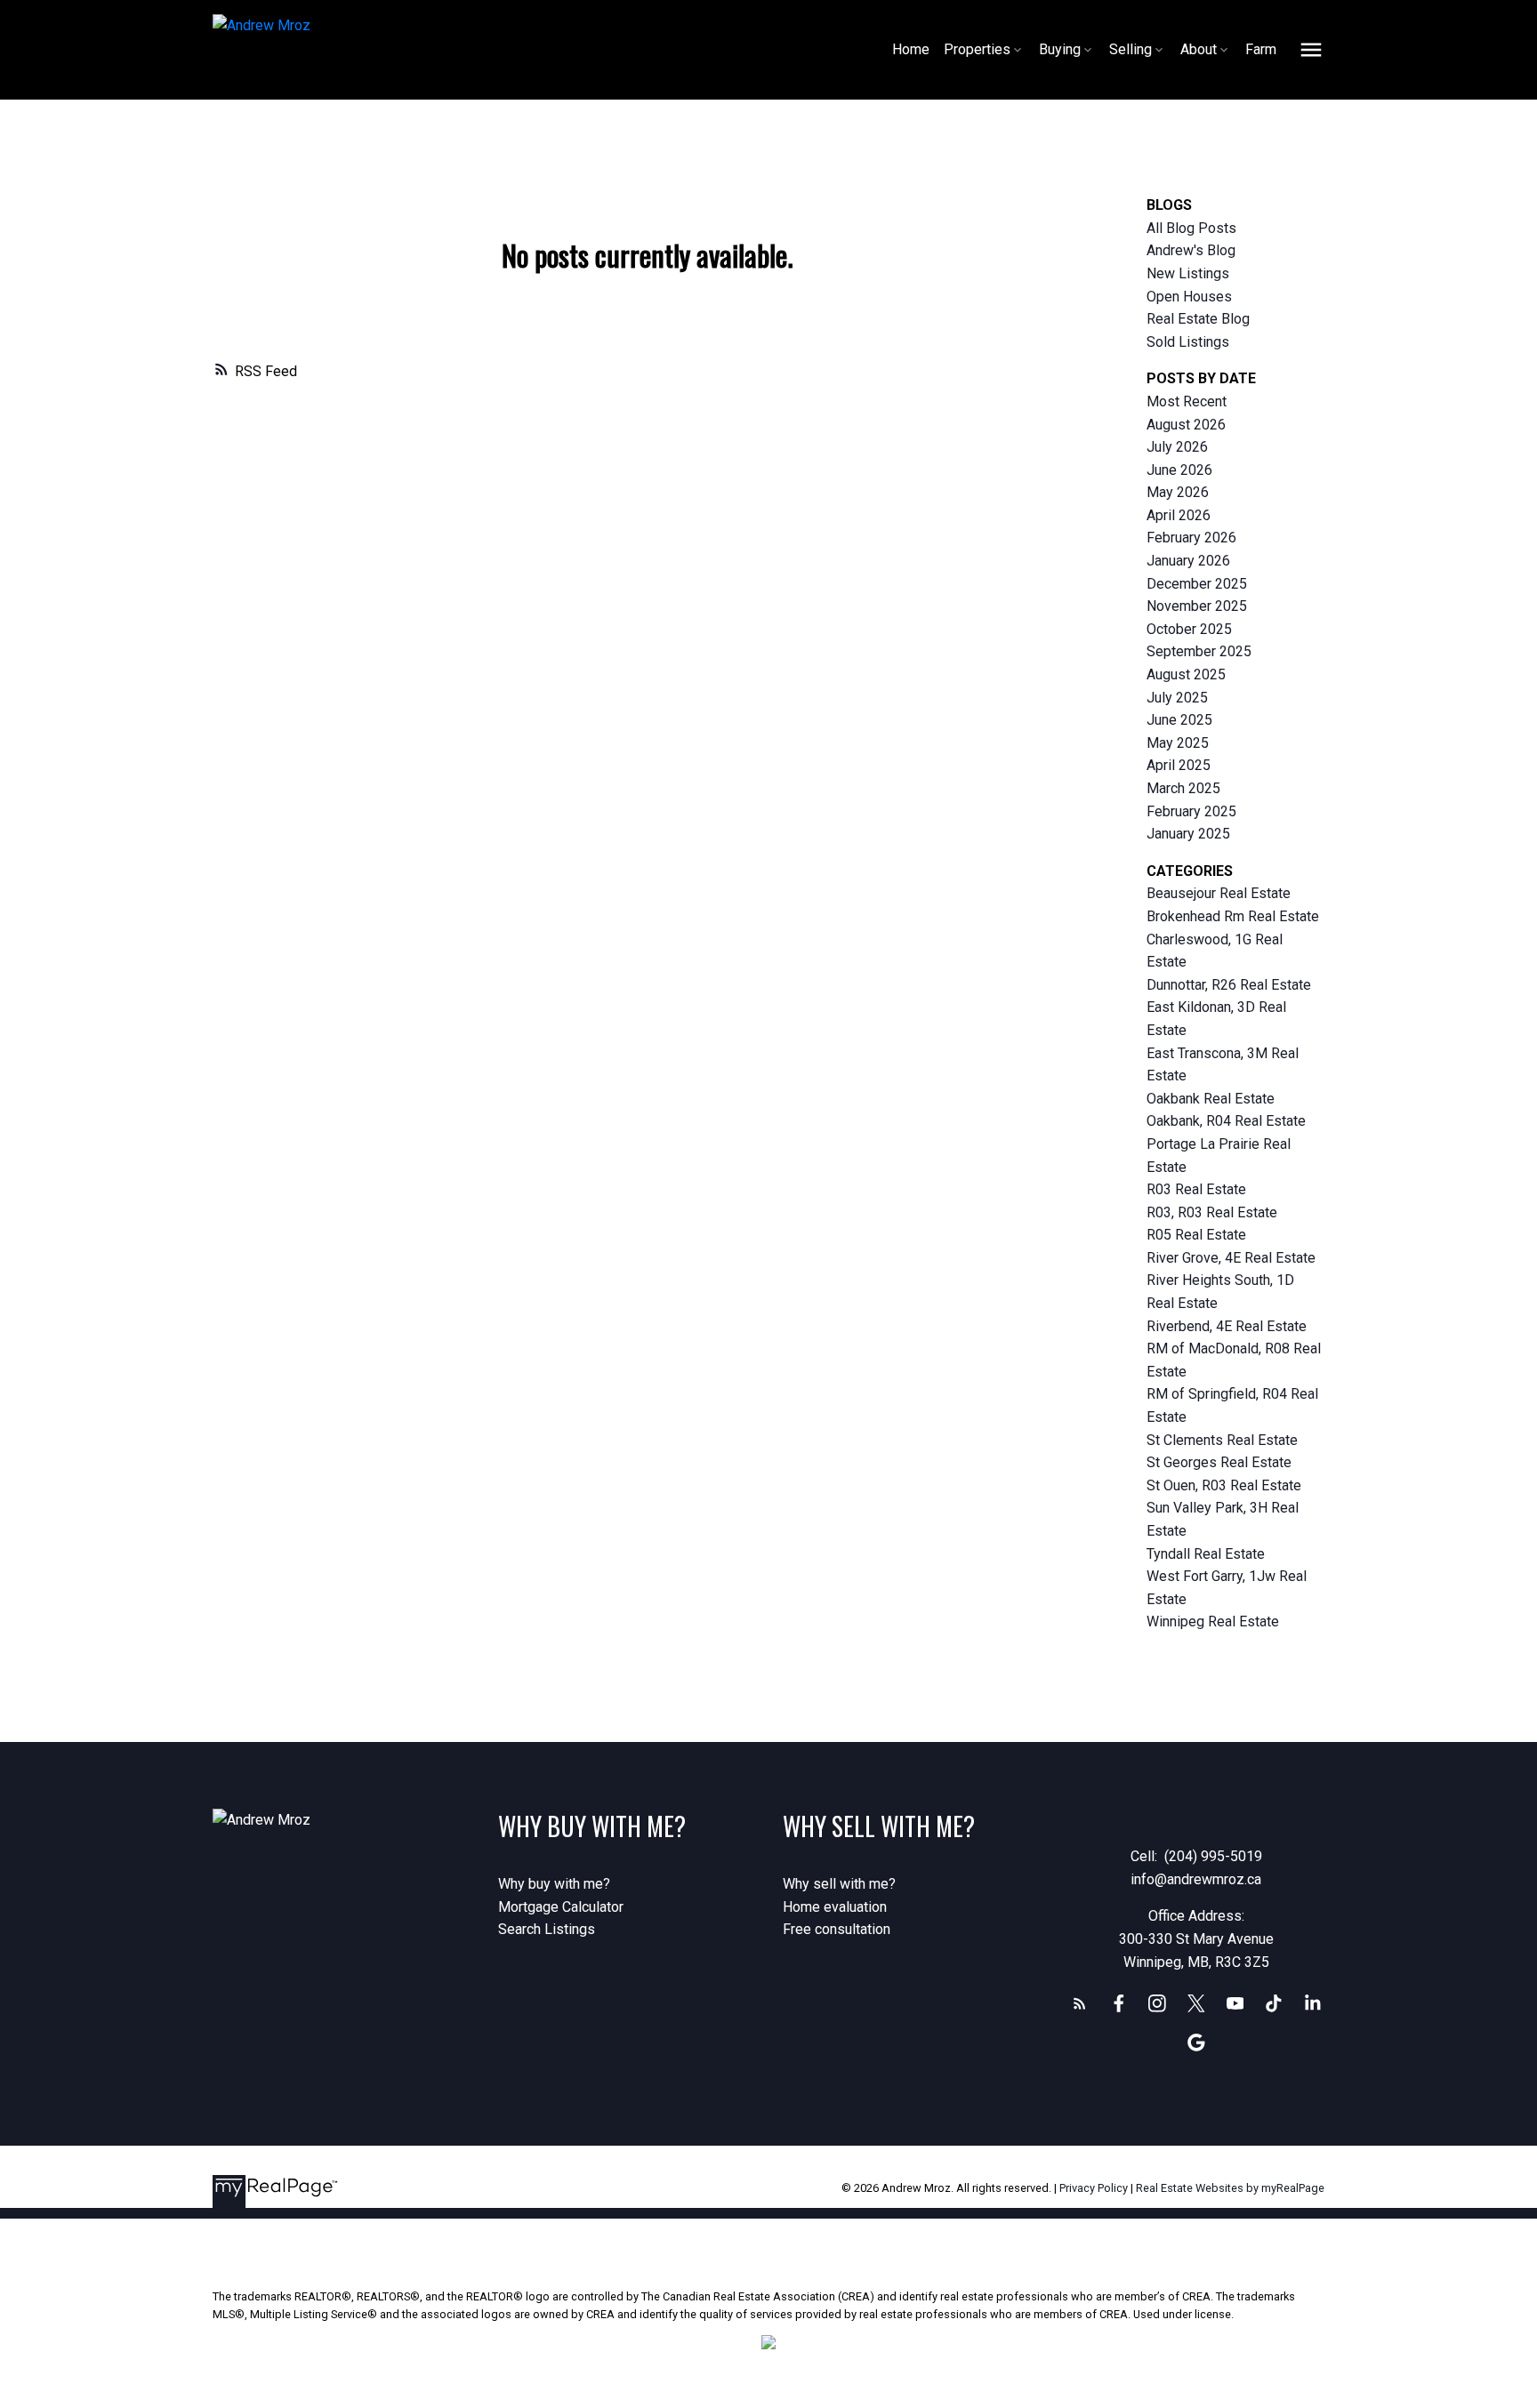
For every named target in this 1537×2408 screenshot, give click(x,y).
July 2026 (1177, 447)
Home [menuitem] (911, 49)
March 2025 (1183, 788)
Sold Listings (1188, 342)
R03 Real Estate (1196, 1189)
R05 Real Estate (1196, 1235)
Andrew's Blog (1191, 250)
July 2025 (1177, 698)
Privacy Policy (1094, 2188)
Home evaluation (835, 1907)
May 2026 (1178, 492)
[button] (1080, 2003)
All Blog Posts (1191, 228)
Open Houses (1189, 297)
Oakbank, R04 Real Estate (1226, 1121)
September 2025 (1199, 651)
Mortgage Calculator (561, 1907)
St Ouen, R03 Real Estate (1224, 1485)
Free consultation (837, 1929)
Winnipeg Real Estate (1213, 1621)
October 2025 (1189, 629)
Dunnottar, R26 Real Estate (1229, 985)
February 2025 (1191, 811)
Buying (1060, 49)
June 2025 (1179, 720)
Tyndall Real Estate (1206, 1554)
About (1199, 49)
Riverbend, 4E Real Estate (1227, 1326)
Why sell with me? (839, 1884)
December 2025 (1197, 584)
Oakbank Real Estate (1211, 1099)
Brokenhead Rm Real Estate (1233, 916)
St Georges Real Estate (1219, 1462)
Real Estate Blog (1198, 319)
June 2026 (1179, 470)
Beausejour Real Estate (1219, 893)
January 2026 (1188, 561)
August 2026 (1186, 425)
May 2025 (1178, 743)
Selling (1131, 49)
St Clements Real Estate (1222, 1440)
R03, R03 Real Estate (1212, 1212)
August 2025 (1186, 674)
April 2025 (1179, 765)
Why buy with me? (554, 1884)
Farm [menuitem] (1261, 49)
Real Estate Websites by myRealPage (1230, 2188)
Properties (977, 49)
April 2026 (1179, 515)
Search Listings (547, 1929)
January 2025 (1188, 834)
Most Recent (1187, 401)
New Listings (1188, 273)
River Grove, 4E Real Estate (1231, 1258)
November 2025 (1197, 606)
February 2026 (1191, 538)
